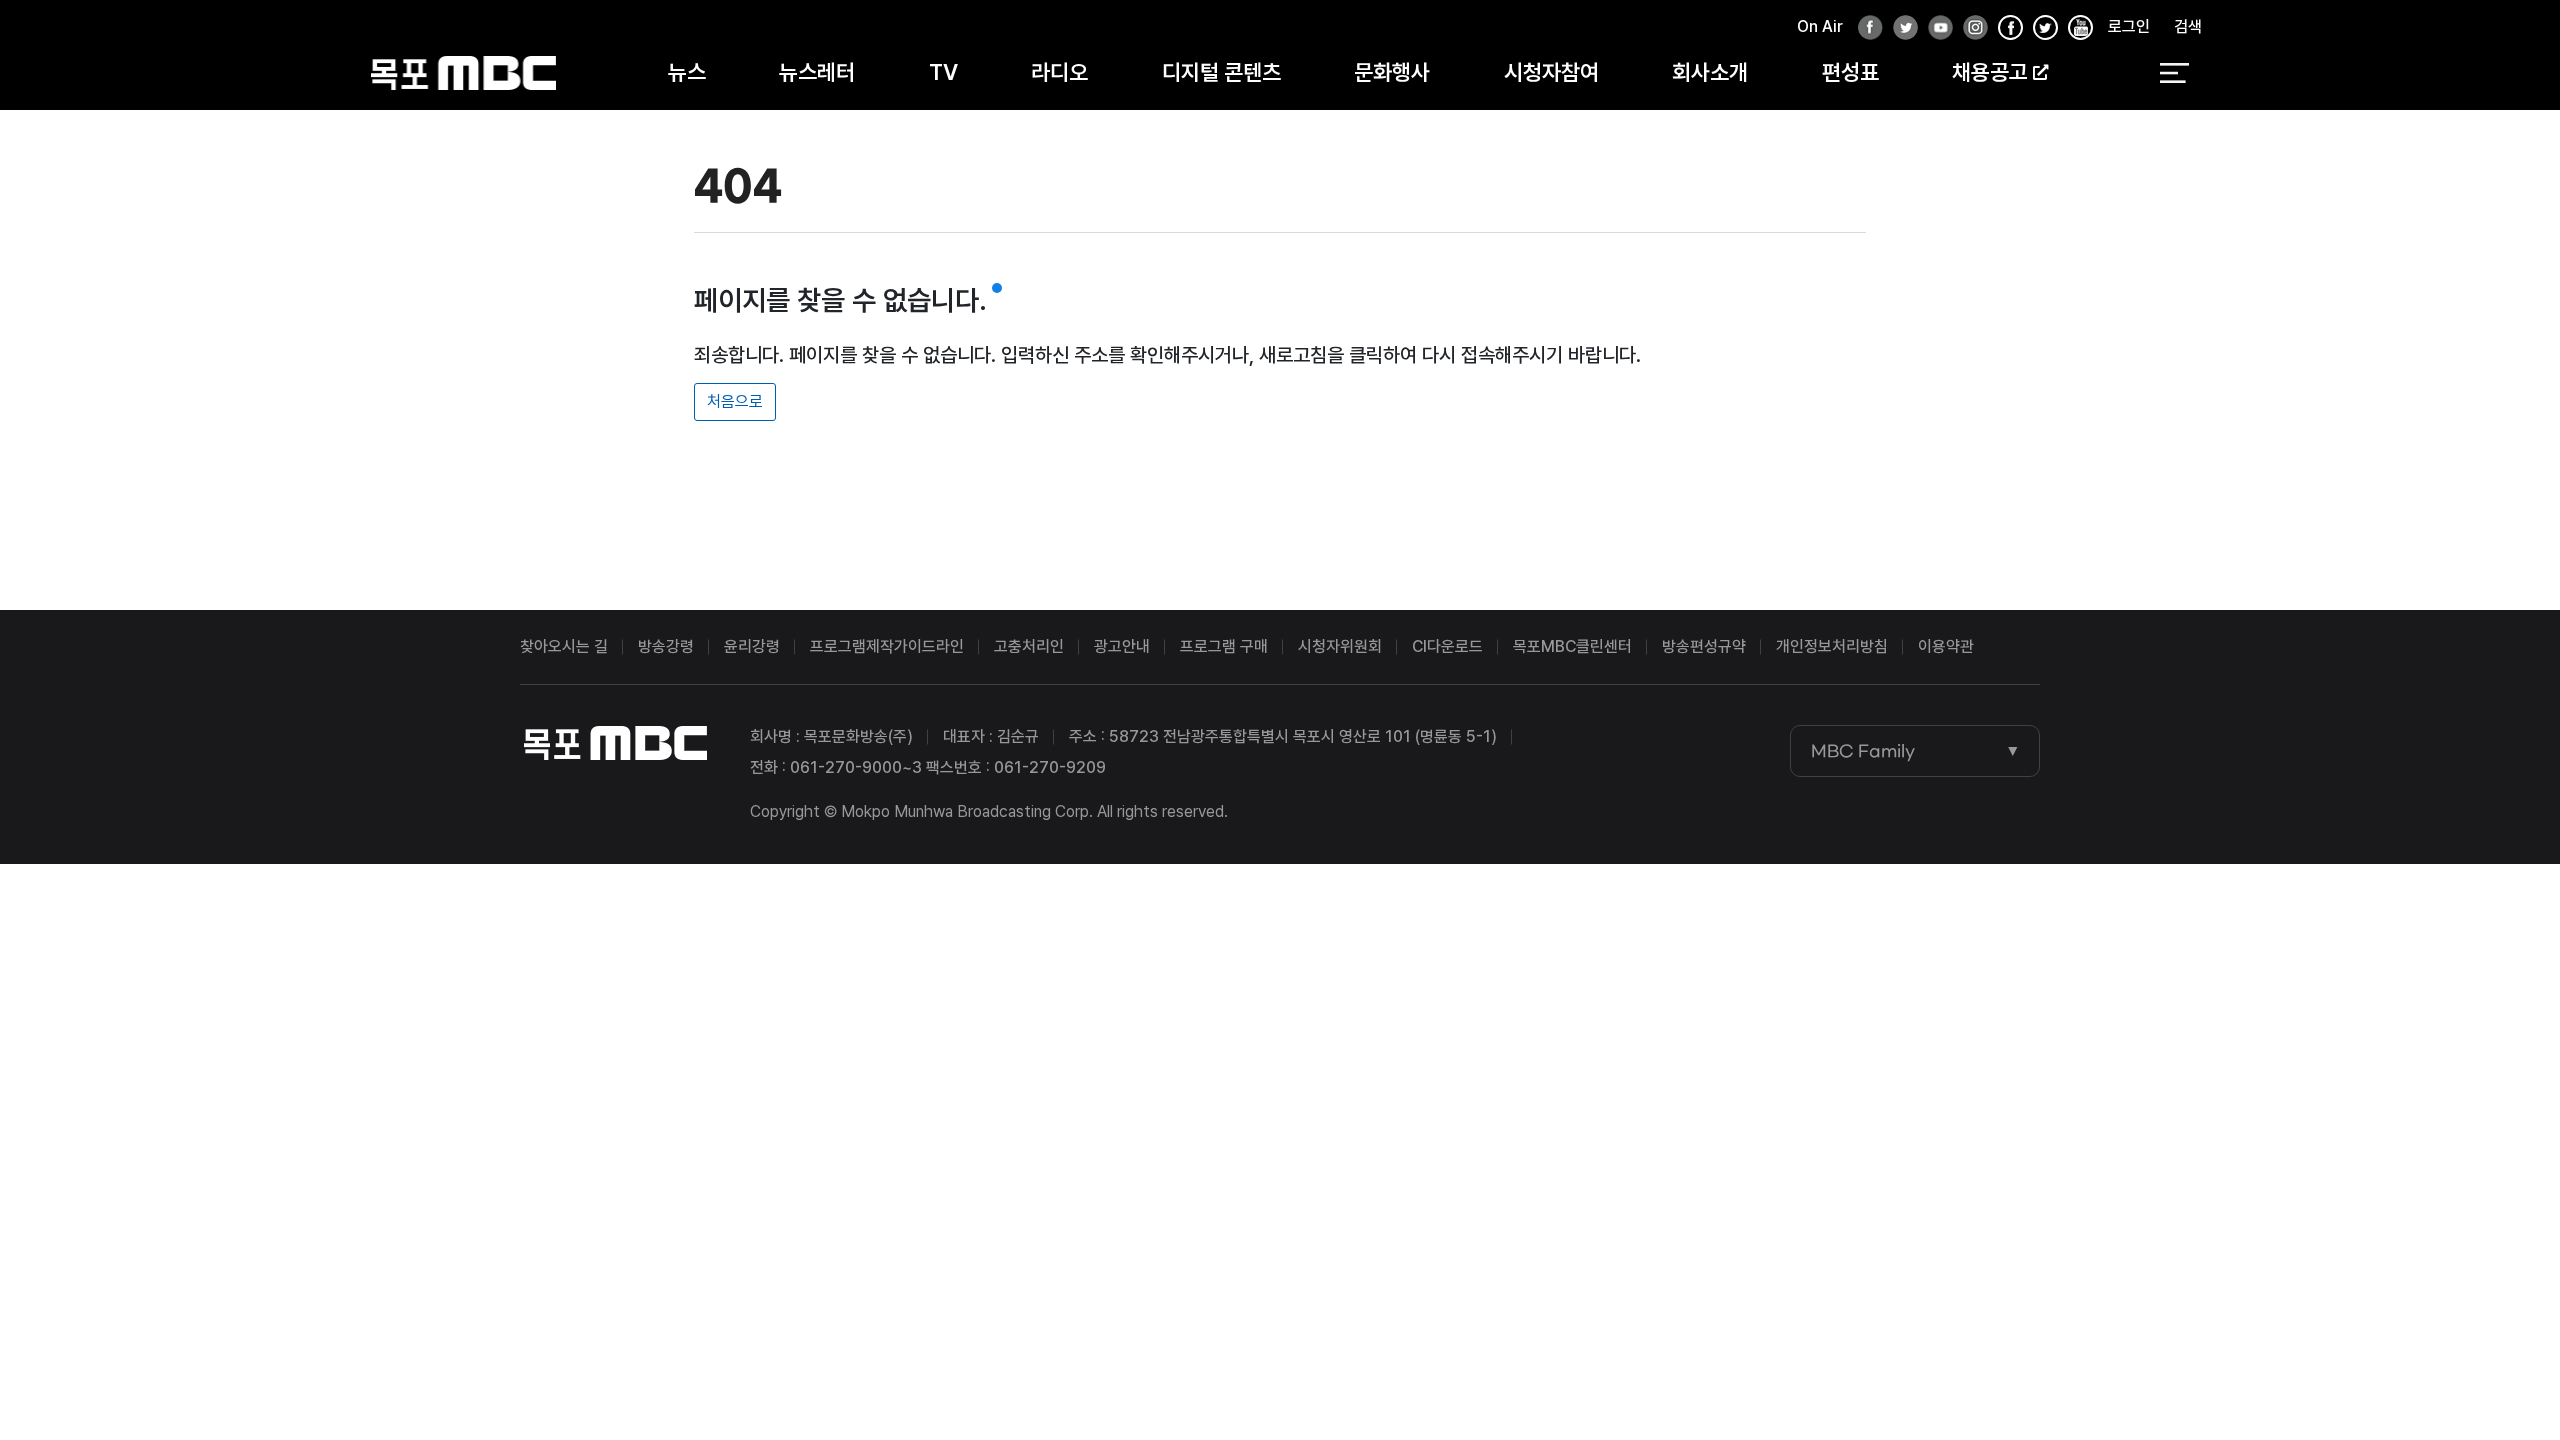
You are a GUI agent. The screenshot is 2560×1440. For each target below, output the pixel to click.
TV (943, 72)
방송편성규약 (1704, 646)
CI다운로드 (1447, 646)
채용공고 (1990, 72)
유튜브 (1935, 28)
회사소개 (1710, 72)
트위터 (1900, 28)
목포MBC (463, 72)
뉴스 (687, 72)
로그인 (2129, 26)
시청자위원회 (1340, 646)
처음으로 (735, 401)
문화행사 (1392, 72)
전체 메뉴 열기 (2174, 73)
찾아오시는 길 (564, 646)
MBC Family (1863, 751)
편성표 (1850, 72)
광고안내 (1122, 646)
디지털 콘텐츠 (1221, 72)
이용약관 (1946, 646)
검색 (2188, 26)
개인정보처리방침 (1832, 646)
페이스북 (1865, 28)
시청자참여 (1551, 72)
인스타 (1970, 28)
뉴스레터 (817, 72)
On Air (1820, 26)
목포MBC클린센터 (1572, 646)
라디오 (1059, 72)
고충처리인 (1029, 646)
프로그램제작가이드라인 (887, 646)
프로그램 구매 (1224, 646)
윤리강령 (752, 646)
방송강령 (666, 646)
